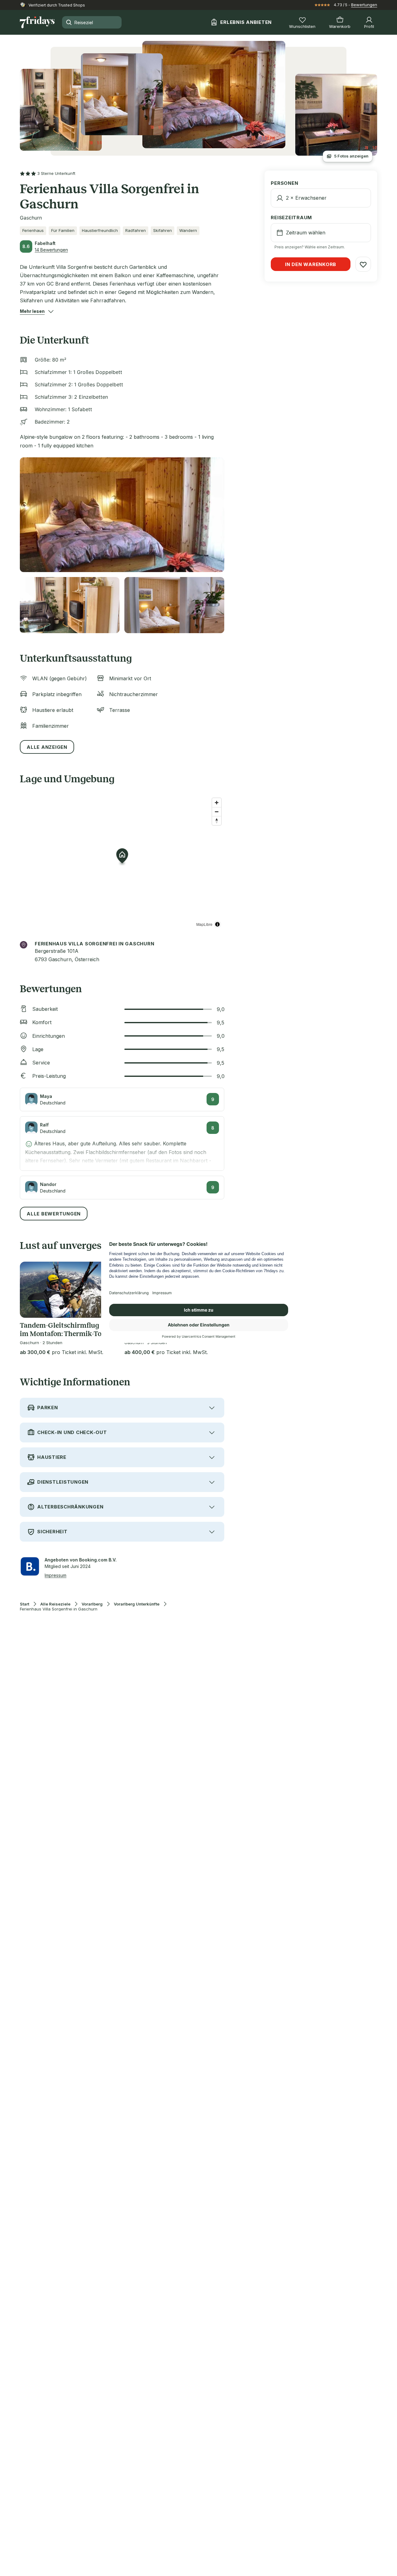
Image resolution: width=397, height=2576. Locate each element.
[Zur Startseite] (37, 22)
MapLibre (204, 924)
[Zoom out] (217, 812)
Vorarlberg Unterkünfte (137, 1604)
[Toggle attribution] (217, 924)
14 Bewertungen (51, 250)
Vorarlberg (92, 1604)
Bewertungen (364, 5)
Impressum (56, 1575)
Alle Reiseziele (55, 1604)
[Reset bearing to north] (217, 821)
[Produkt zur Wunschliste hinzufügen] (363, 264)
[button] (32, 311)
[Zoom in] (217, 803)
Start (25, 1604)
